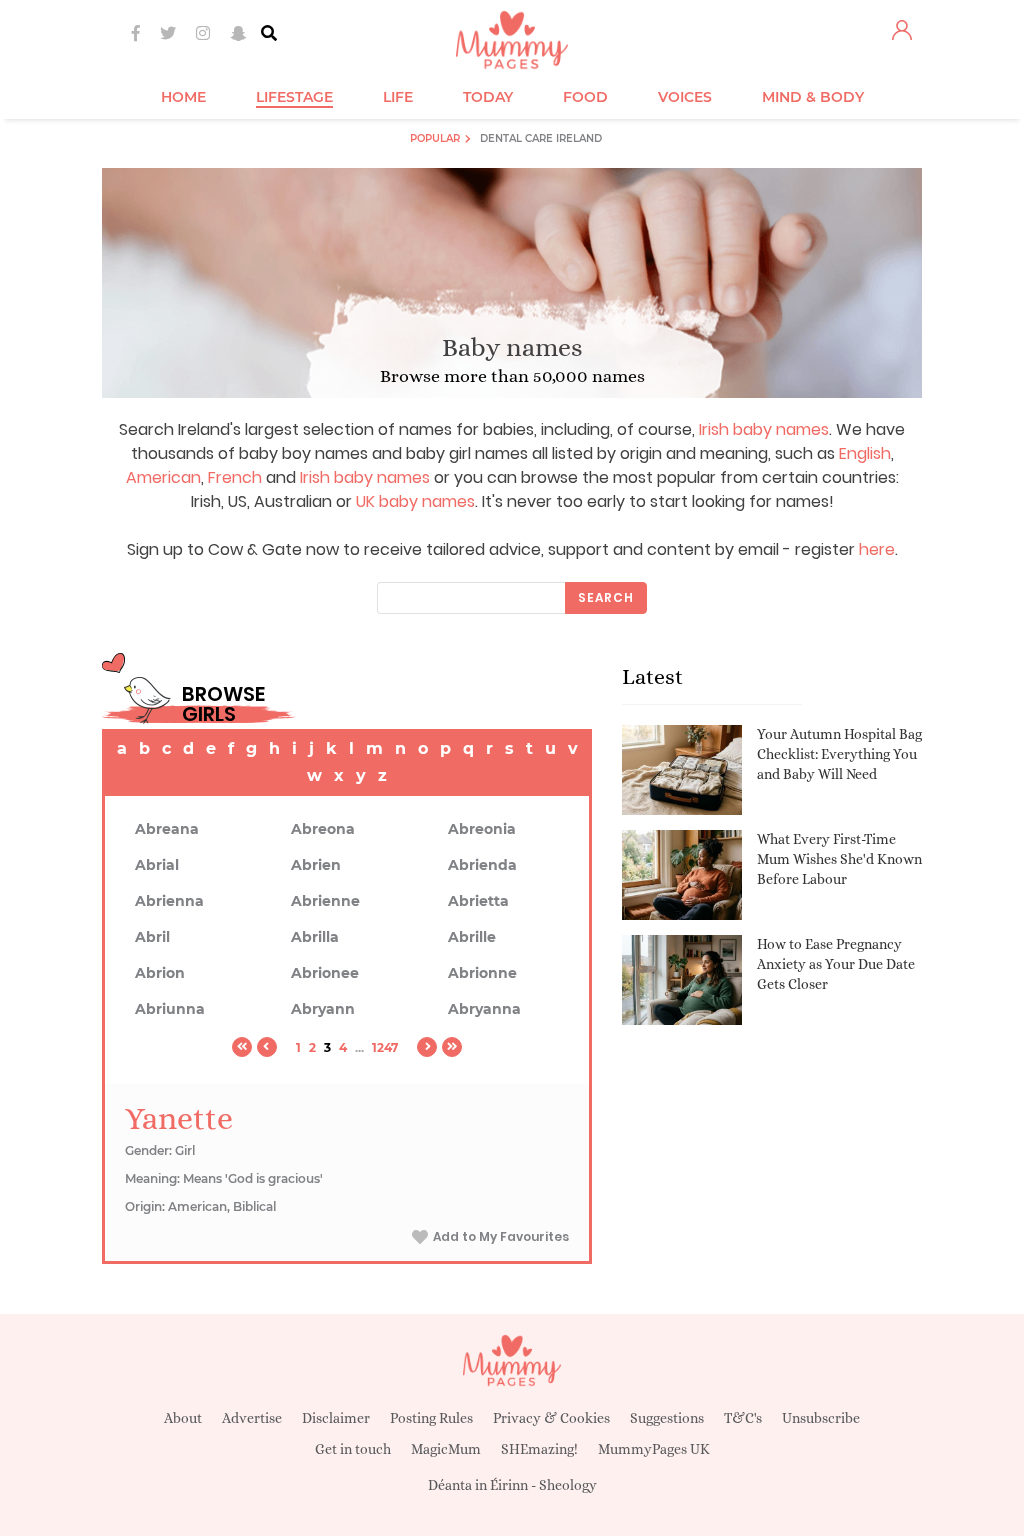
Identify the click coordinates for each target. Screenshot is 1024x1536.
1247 (385, 1047)
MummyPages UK (654, 1449)
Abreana (167, 829)
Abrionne (482, 973)
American (163, 477)
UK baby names (415, 501)
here (877, 549)
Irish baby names (764, 429)
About (183, 1418)
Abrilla (315, 937)
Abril (152, 937)
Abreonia (482, 829)
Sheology (568, 1485)
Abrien (316, 865)
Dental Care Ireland (541, 138)
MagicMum (446, 1449)
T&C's (743, 1418)
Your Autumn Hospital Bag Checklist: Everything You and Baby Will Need (839, 753)
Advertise (252, 1418)
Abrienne (325, 901)
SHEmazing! (539, 1449)
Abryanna (484, 1009)
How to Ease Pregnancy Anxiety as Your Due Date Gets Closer (836, 963)
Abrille (472, 937)
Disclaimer (336, 1418)
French (235, 477)
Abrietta (478, 901)
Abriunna (170, 1009)
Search (606, 597)
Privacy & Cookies (551, 1418)
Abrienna (169, 901)
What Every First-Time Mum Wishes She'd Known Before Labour (839, 858)
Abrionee (325, 973)
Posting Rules (431, 1418)
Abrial (157, 865)
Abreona (323, 829)
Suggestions (667, 1418)
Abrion (160, 973)
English (865, 453)
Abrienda (482, 865)
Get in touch (353, 1449)
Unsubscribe (821, 1418)
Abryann (323, 1009)
